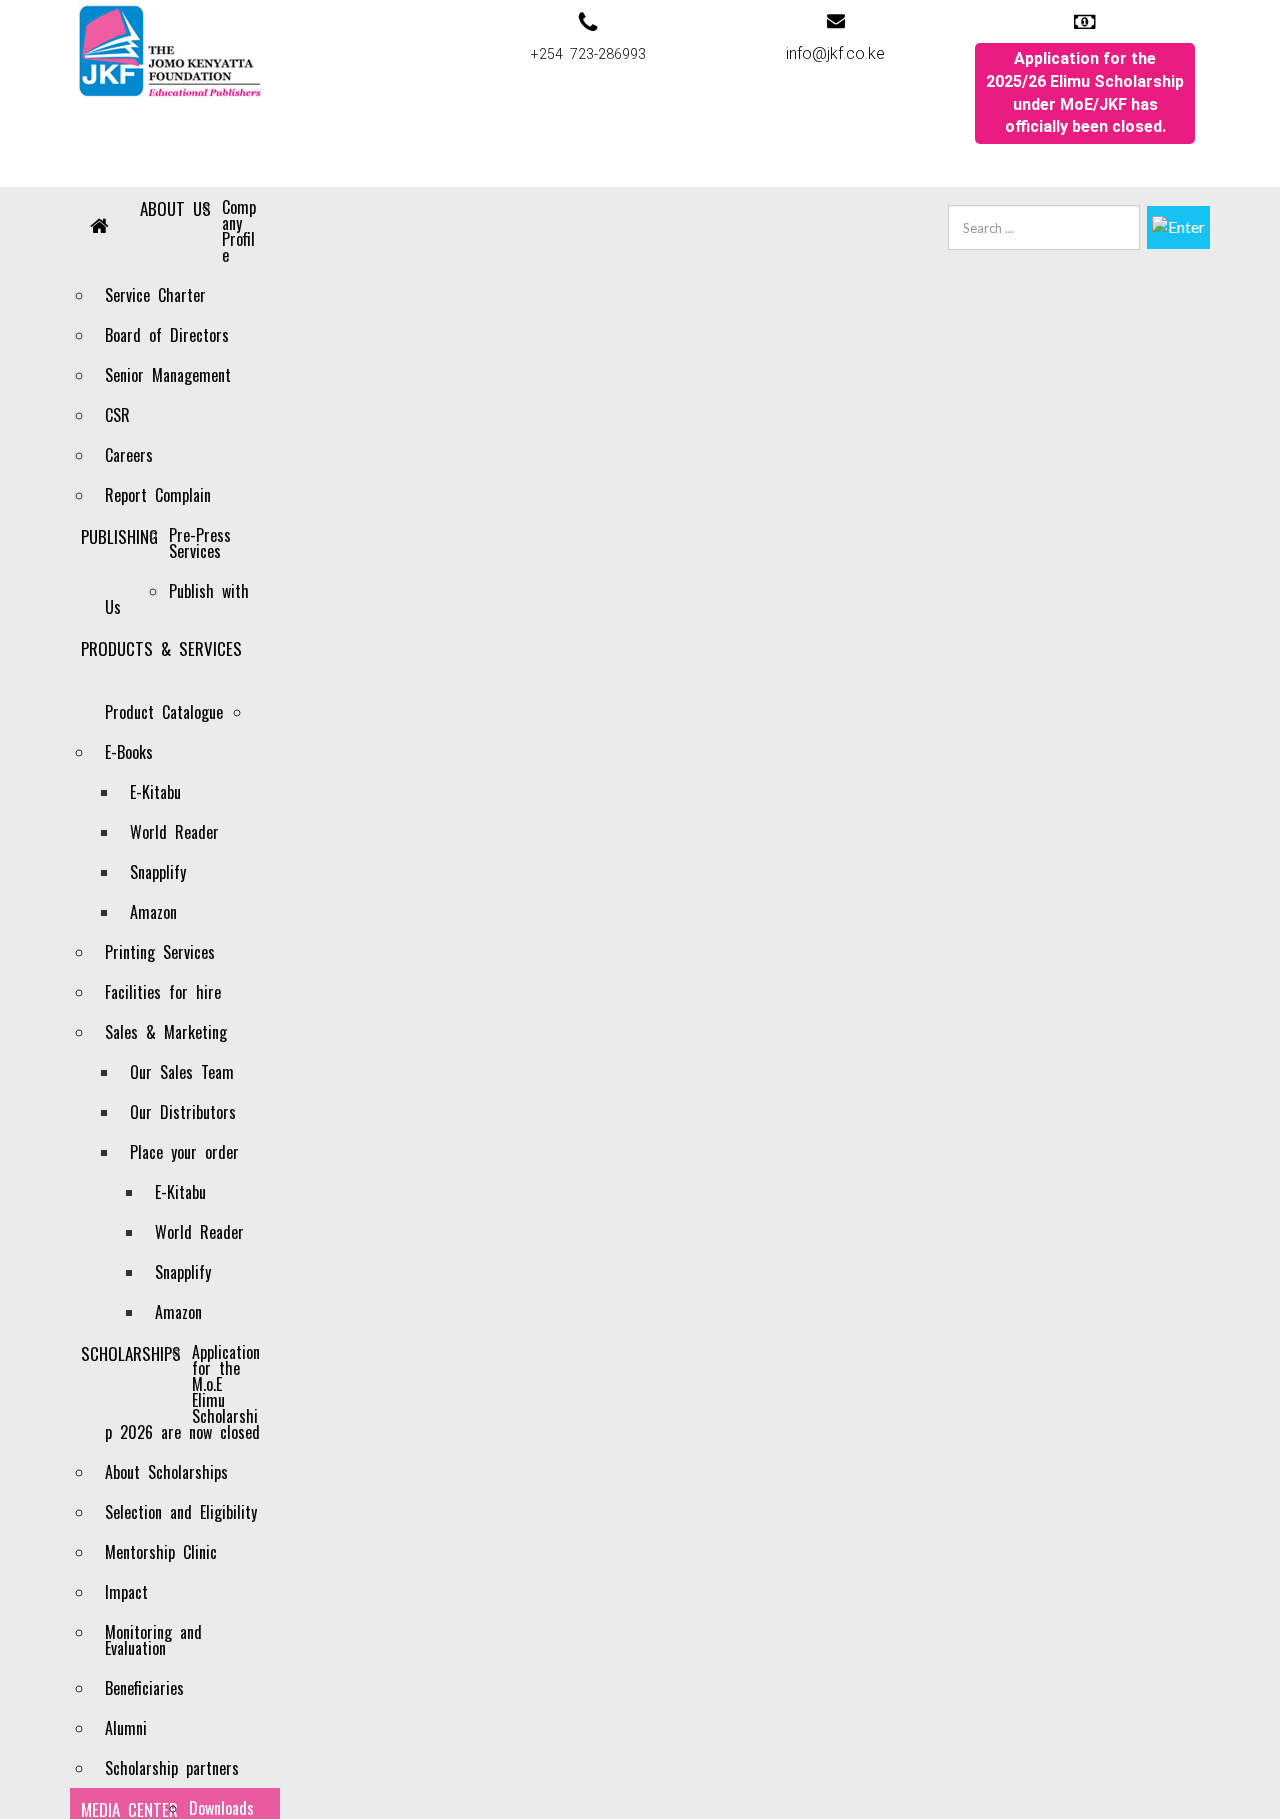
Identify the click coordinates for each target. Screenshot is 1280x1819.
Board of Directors (167, 335)
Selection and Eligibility (181, 1512)
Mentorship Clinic (161, 1552)
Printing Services (160, 952)
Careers (129, 455)
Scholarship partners (172, 1768)
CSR (117, 415)
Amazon (153, 912)
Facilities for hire (163, 992)
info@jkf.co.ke (835, 53)
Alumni (126, 1728)
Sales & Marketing (166, 1032)
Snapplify (158, 872)
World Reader (174, 832)
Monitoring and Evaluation (153, 1640)
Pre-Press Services (200, 543)
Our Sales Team (182, 1072)
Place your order (184, 1152)
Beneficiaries (144, 1688)
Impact (126, 1592)
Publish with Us (177, 599)
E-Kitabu (155, 792)
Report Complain (158, 495)
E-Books (129, 752)
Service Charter (155, 295)
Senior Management (168, 375)
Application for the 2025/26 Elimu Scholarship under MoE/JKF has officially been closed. (1085, 93)
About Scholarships (166, 1472)
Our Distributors (183, 1112)
